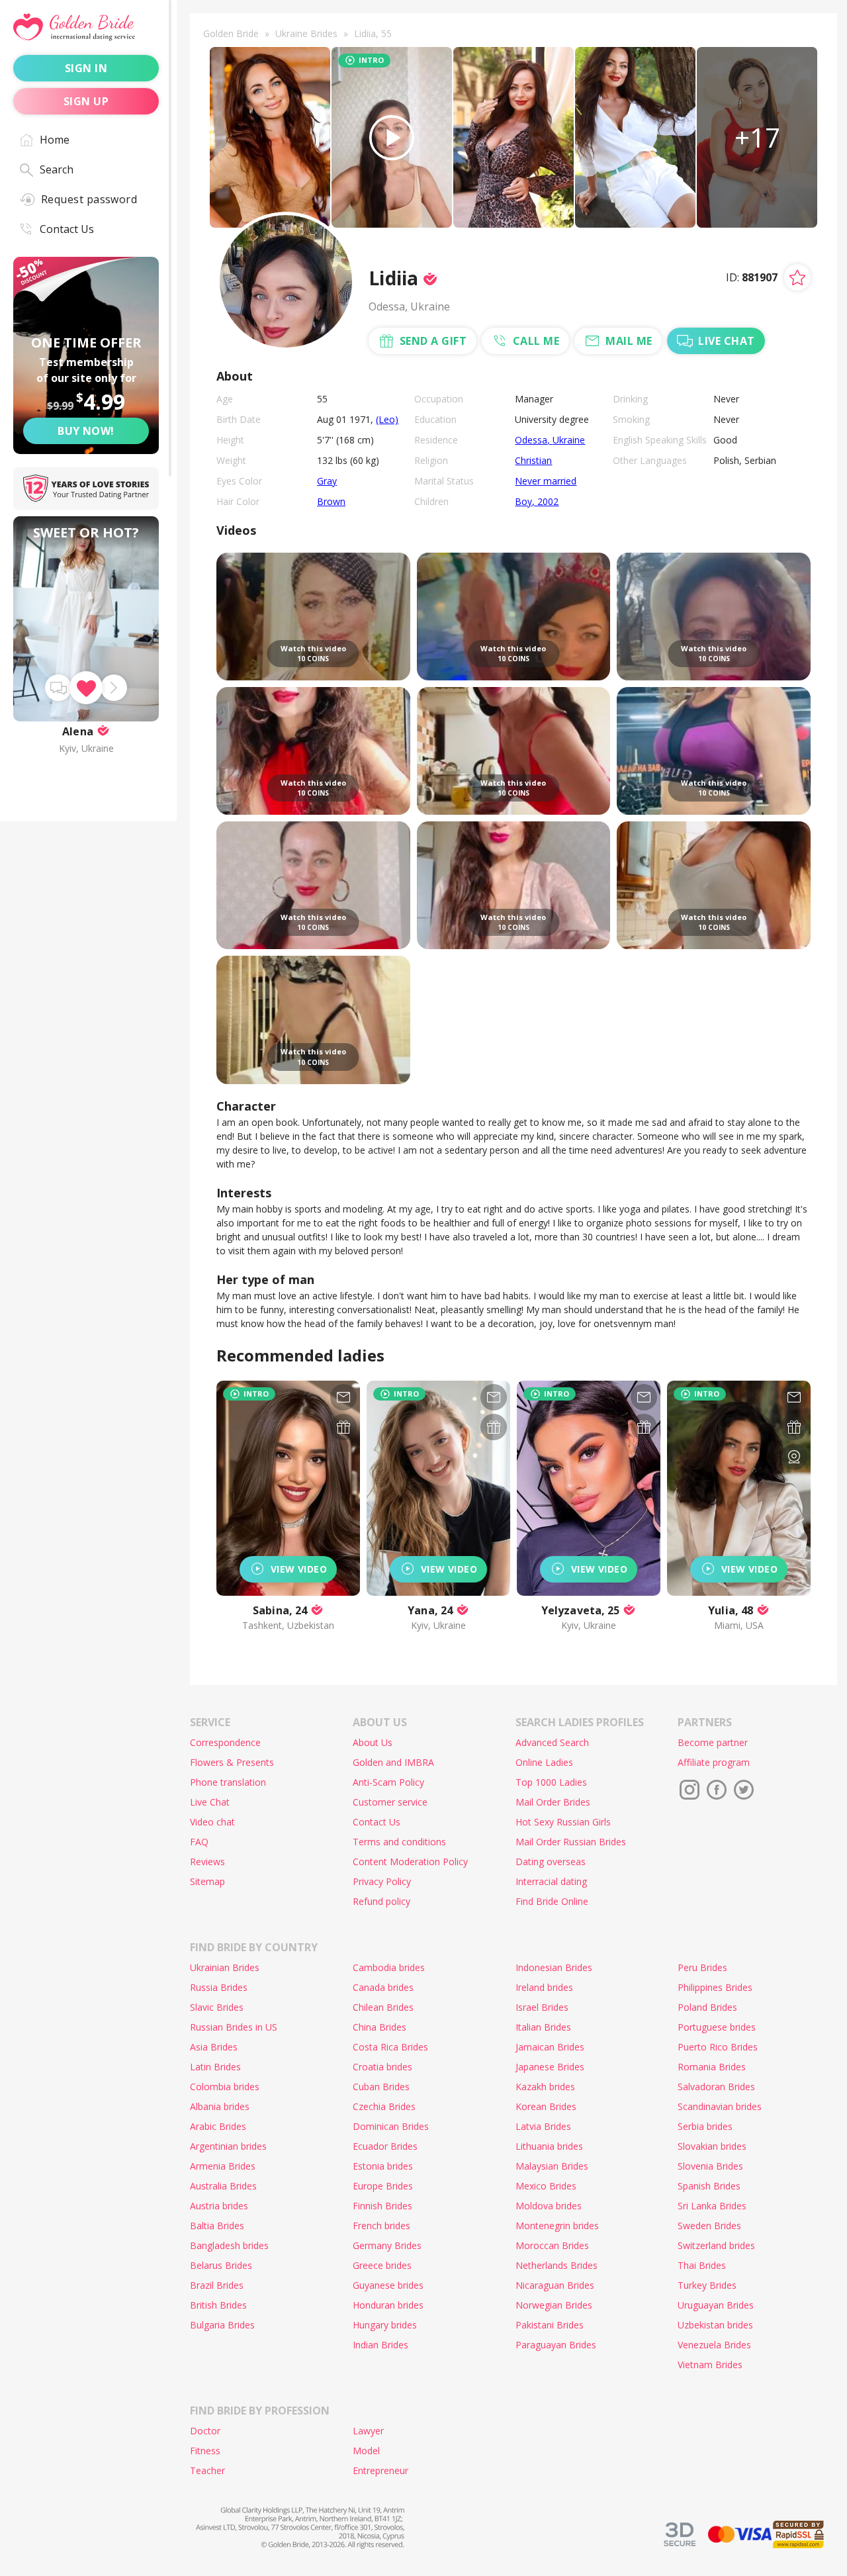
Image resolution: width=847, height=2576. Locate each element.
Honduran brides (388, 2305)
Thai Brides (702, 2265)
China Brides (379, 2027)
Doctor (205, 2431)
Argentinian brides (228, 2146)
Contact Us (67, 229)
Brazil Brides (217, 2285)
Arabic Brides (218, 2126)
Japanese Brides (550, 2067)
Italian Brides (543, 2027)
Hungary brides (385, 2325)
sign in (86, 68)
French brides (381, 2226)
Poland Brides (707, 2007)
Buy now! (86, 431)
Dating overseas (551, 1862)
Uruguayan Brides (716, 2305)
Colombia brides (225, 2087)
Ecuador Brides (385, 2146)
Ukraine (569, 440)
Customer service (390, 1802)
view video (299, 1569)
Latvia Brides (543, 2126)
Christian (533, 460)
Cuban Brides (381, 2087)
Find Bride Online (552, 1901)
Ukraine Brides (306, 33)
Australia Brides (223, 2186)
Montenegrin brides (557, 2226)
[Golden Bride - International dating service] (86, 27)
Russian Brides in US (234, 2027)
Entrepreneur (380, 2470)
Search (57, 169)
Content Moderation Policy (410, 1862)
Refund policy (381, 1901)
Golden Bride (231, 33)
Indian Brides (380, 2345)
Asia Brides (214, 2047)
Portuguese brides (717, 2027)
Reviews (207, 1862)
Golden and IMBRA (393, 1762)
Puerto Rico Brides (718, 2047)
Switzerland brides (716, 2245)
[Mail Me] (343, 1397)
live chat (726, 341)
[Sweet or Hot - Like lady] (86, 688)
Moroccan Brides (552, 2245)
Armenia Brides (223, 2166)
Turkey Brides (707, 2285)
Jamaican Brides (550, 2047)
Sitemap (207, 1881)
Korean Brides (546, 2106)
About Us (373, 1742)
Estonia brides (383, 2166)
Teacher (207, 2470)
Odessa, (534, 440)
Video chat (212, 1822)
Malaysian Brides (552, 2166)
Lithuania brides (549, 2146)
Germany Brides (387, 2245)
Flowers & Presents (232, 1762)
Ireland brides (544, 1987)
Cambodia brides (389, 1967)
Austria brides (219, 2206)
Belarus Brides (221, 2265)
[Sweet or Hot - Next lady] (114, 688)
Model (366, 2451)
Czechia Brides (384, 2106)
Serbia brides (705, 2126)
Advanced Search (552, 1742)
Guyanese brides (388, 2285)
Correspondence (225, 1742)
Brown (331, 501)
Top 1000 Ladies (551, 1782)
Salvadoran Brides (716, 2087)
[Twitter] (744, 1790)
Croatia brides (382, 2067)
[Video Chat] (794, 1457)
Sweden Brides (709, 2226)
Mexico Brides (546, 2186)
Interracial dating (551, 1881)
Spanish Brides (709, 2186)
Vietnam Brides (710, 2365)
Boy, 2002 (537, 501)
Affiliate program (714, 1762)
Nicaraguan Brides (555, 2285)
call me (536, 341)
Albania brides (220, 2106)
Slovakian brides (712, 2146)
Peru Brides (702, 1967)
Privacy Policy (382, 1881)
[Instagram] (690, 1790)
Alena (78, 731)
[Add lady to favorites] (797, 277)
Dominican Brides (391, 2126)
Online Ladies (544, 1762)
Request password (89, 199)
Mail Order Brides (553, 1802)
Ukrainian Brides (225, 1967)
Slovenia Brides (710, 2166)
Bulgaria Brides (222, 2325)
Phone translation (228, 1782)
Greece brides (382, 2265)
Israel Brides (542, 2007)
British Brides (218, 2305)
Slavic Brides (217, 2007)
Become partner (713, 1742)
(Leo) (387, 419)
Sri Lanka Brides (712, 2206)
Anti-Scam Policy (388, 1782)
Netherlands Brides (557, 2265)
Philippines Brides (715, 1987)
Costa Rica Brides (390, 2047)
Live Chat (210, 1802)
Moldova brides (549, 2206)
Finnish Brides (382, 2206)
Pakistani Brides (550, 2325)
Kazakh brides (545, 2087)
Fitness (205, 2451)
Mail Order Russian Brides (571, 1842)
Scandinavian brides (720, 2106)
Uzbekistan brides (715, 2325)
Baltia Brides (217, 2226)
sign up (86, 101)
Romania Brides (712, 2067)
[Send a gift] (343, 1427)
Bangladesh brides (229, 2245)
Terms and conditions (399, 1842)
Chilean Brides (383, 2007)
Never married (546, 481)
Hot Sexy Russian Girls (563, 1822)
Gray (327, 481)
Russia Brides (219, 1987)
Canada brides (383, 1987)
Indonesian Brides (554, 1967)
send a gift (433, 341)
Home (55, 140)
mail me (629, 341)
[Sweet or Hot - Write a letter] (58, 688)
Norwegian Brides (554, 2305)
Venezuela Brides (714, 2345)
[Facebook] (717, 1790)
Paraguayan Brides (556, 2345)
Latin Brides (215, 2067)
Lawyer (368, 2431)
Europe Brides (383, 2186)
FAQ (199, 1842)
